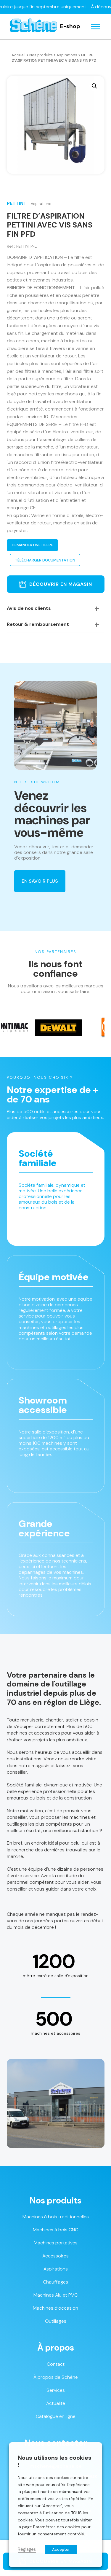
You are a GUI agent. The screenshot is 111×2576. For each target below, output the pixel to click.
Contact (56, 2364)
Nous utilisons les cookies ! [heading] (55, 2461)
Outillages (56, 2321)
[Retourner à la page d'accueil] (33, 27)
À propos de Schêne (56, 2377)
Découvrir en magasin (61, 584)
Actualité (56, 2403)
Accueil (18, 55)
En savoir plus (40, 881)
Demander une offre (32, 545)
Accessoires (55, 2256)
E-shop (70, 26)
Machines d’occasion (55, 2308)
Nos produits (41, 55)
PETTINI (16, 203)
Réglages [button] (27, 2549)
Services (56, 2390)
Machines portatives (56, 2243)
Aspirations (67, 55)
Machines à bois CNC (55, 2230)
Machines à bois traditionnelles (56, 2217)
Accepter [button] (61, 2549)
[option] (37, 1027)
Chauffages (55, 2282)
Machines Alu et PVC (55, 2295)
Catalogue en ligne (56, 2416)
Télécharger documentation (45, 560)
